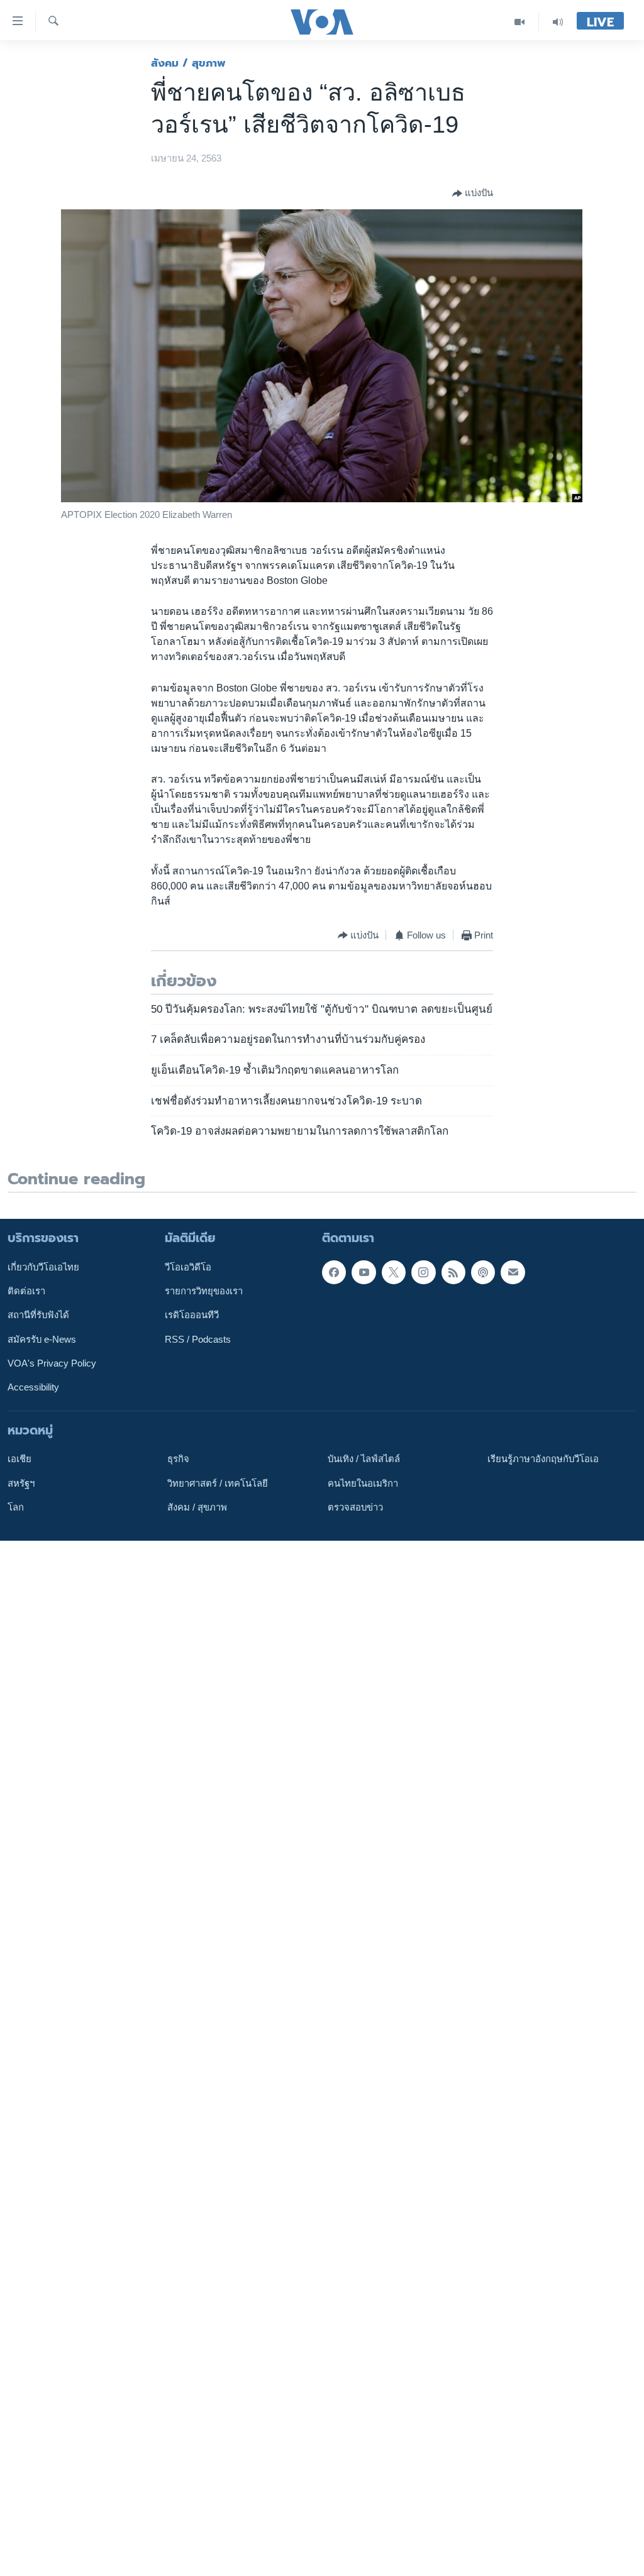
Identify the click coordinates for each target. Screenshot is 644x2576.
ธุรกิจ (178, 1459)
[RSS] (453, 1272)
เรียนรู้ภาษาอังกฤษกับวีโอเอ (543, 1459)
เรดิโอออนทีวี (192, 1315)
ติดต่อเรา (26, 1291)
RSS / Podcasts (198, 1339)
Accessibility (33, 1387)
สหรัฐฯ (21, 1483)
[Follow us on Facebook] (334, 1272)
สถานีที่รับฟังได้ (38, 1315)
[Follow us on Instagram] (423, 1272)
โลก (16, 1507)
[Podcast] (483, 1272)
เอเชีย (19, 1459)
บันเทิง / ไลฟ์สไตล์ (364, 1459)
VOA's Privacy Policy (52, 1363)
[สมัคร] (513, 1272)
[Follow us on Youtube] (364, 1272)
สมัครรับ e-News (42, 1339)
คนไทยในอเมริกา (363, 1483)
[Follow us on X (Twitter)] (394, 1272)
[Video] (520, 22)
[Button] (473, 194)
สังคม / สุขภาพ (188, 63)
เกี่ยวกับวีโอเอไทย (43, 1267)
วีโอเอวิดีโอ (188, 1267)
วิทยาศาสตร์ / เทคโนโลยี (218, 1483)
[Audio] (558, 22)
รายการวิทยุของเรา (204, 1291)
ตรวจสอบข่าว (355, 1507)
